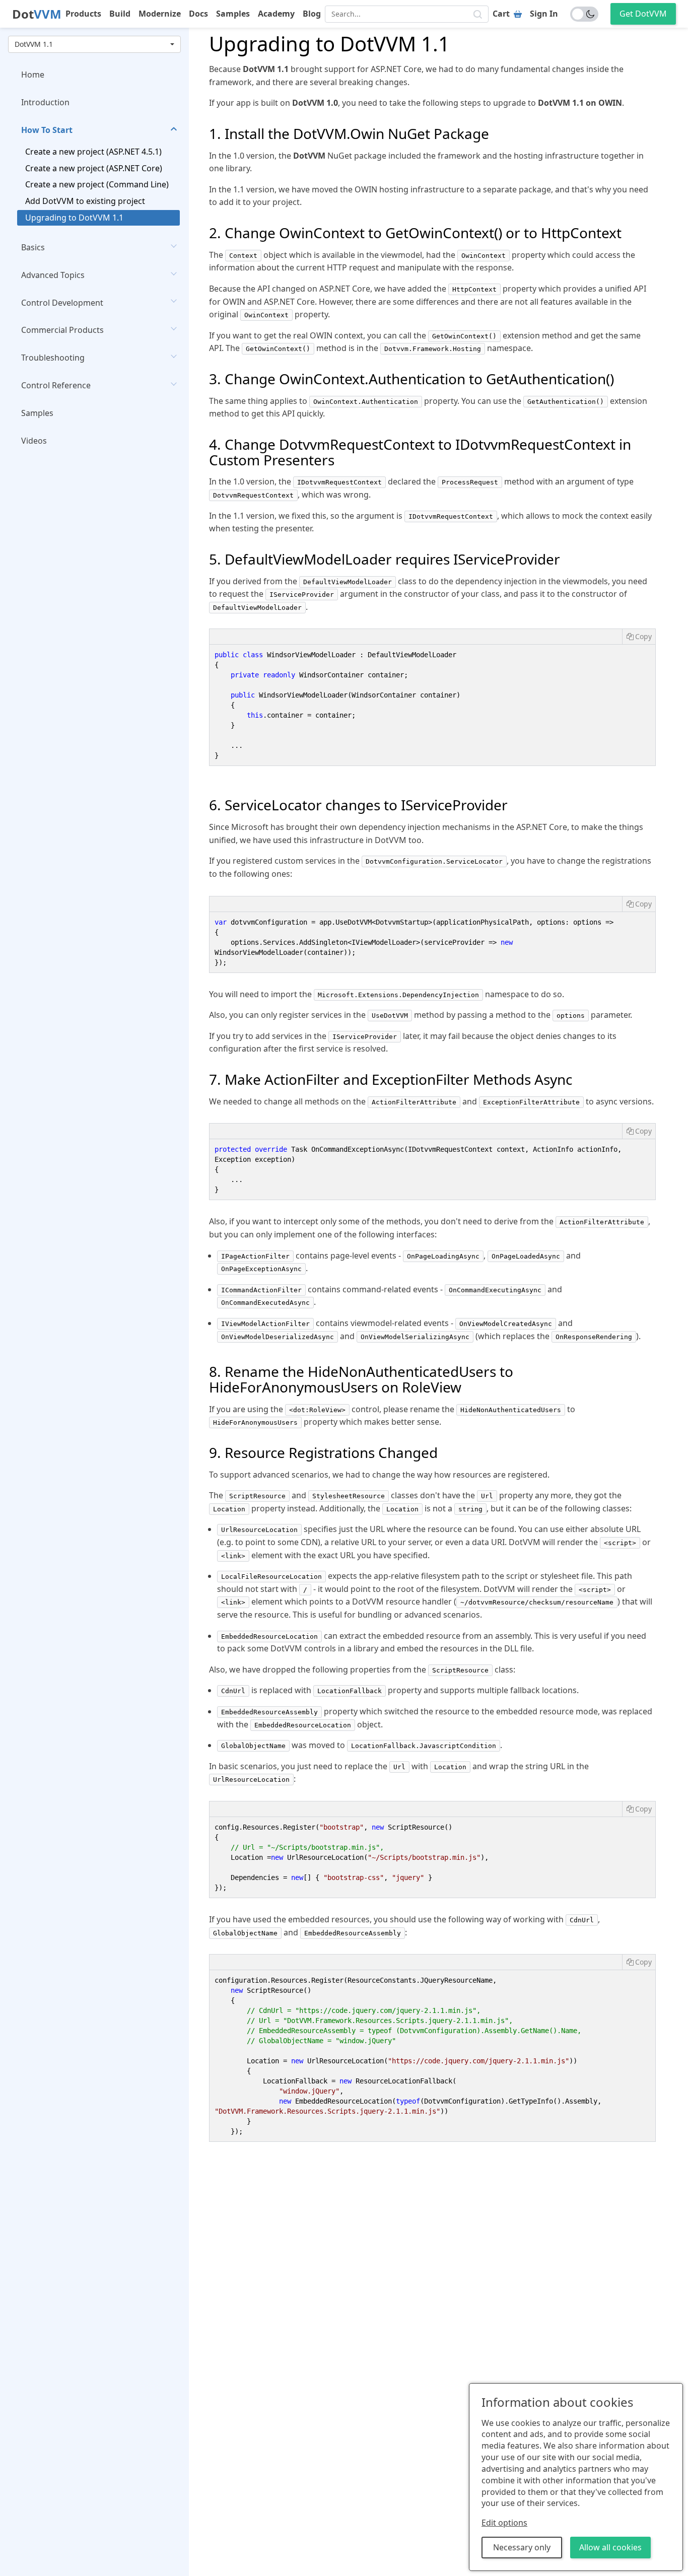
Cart (501, 14)
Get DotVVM (643, 14)
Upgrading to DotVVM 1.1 (74, 218)
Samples (233, 14)
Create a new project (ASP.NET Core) (94, 168)
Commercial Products (62, 330)
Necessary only (522, 2547)
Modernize (160, 14)
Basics (33, 247)
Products (83, 14)
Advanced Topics (53, 275)
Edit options (504, 2523)
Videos (34, 441)
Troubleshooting (53, 358)
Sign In (544, 14)
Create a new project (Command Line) (97, 184)
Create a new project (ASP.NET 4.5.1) (93, 152)
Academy (276, 14)
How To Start (47, 130)
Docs (198, 14)
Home (33, 75)
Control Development (62, 302)
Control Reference (56, 385)
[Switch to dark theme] (584, 14)
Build (120, 14)
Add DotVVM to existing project (85, 201)
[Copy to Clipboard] (639, 637)
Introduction (45, 102)
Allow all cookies (610, 2547)
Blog (312, 14)
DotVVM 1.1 (34, 44)
